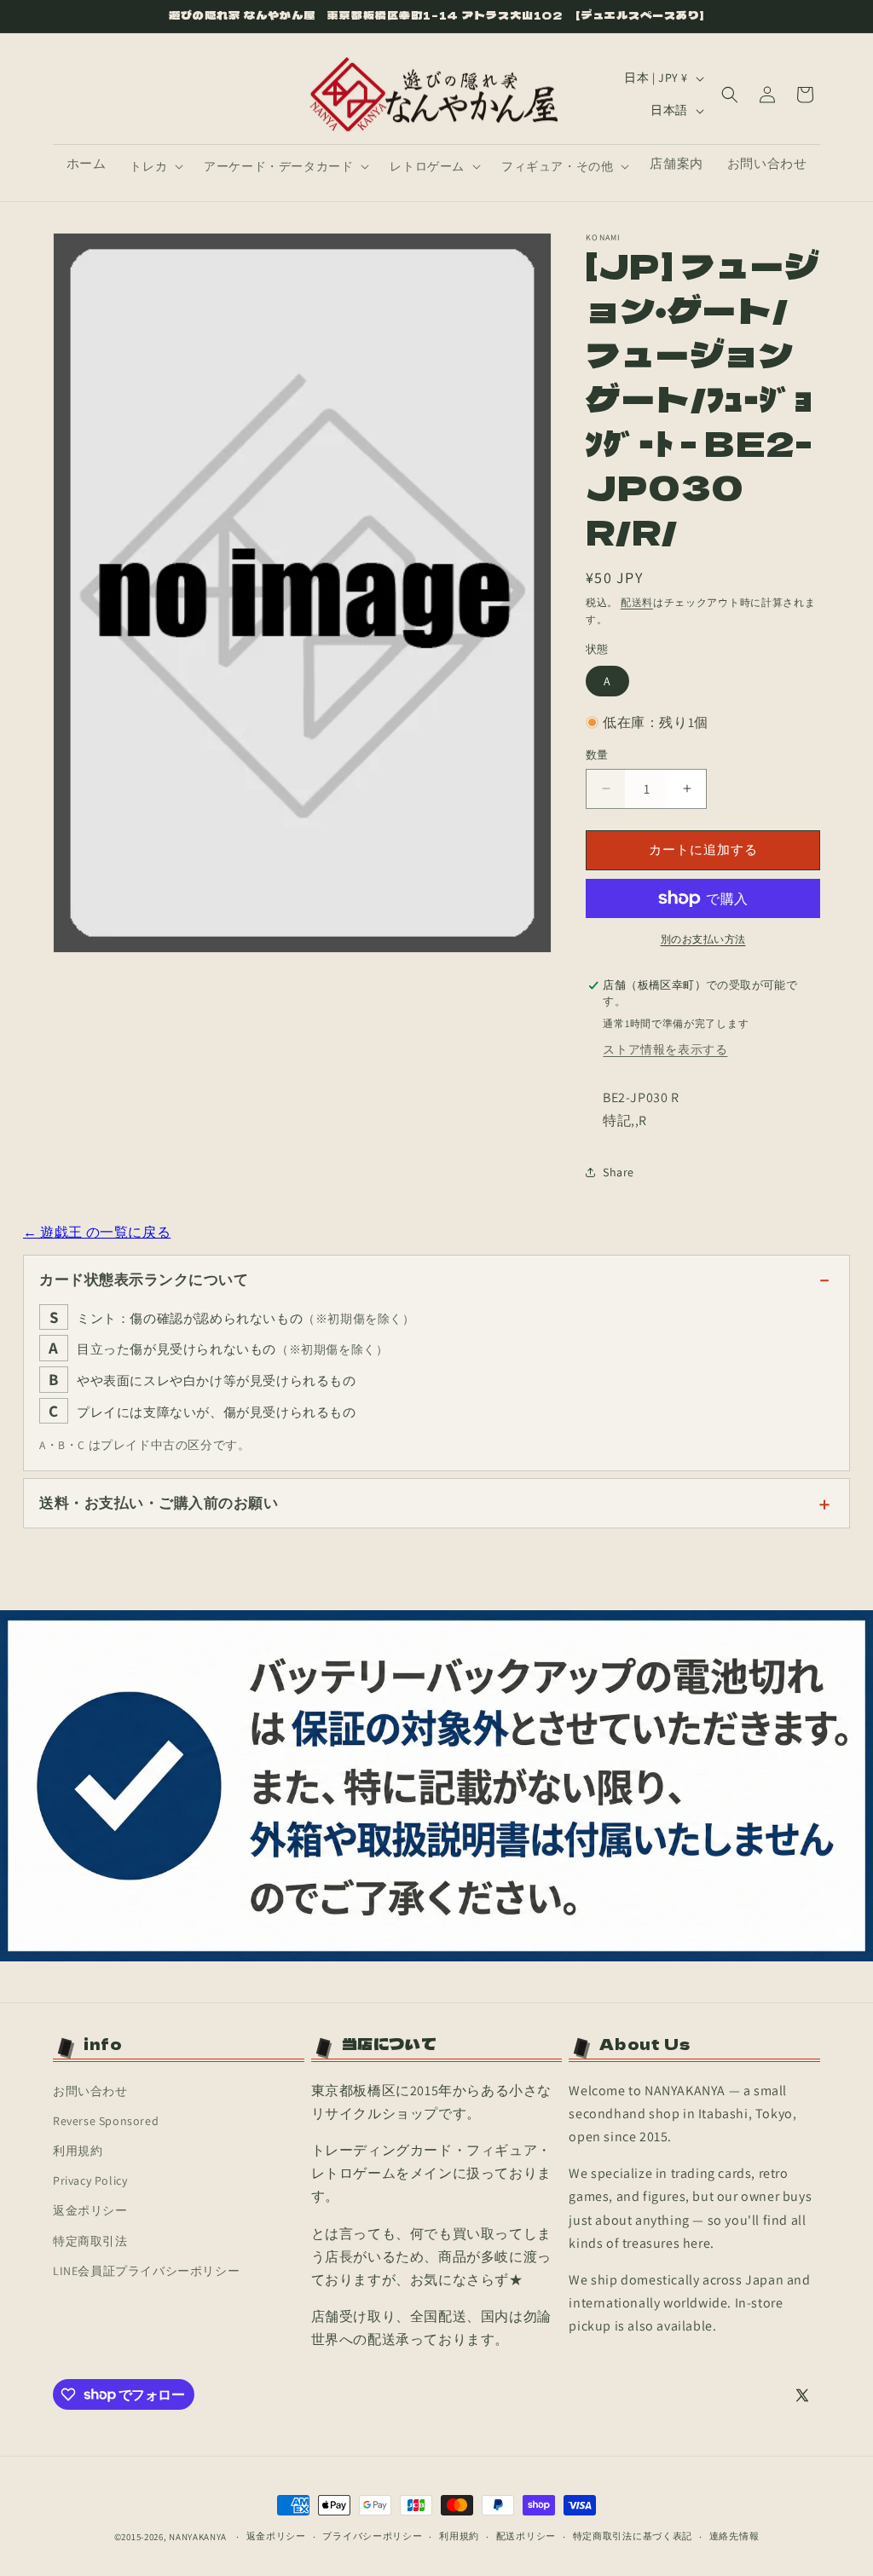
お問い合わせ (90, 2091)
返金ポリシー (90, 2210)
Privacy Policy (90, 2180)
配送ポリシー (526, 2536)
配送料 (637, 602)
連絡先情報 (734, 2536)
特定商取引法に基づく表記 (633, 2536)
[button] (155, 166)
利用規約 (78, 2151)
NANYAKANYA (198, 2537)
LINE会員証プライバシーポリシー (146, 2271)
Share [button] (619, 1172)
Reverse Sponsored (106, 2121)
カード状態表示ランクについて (144, 1279)
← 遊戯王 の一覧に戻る (97, 1232)
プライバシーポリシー (372, 2536)
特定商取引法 (90, 2241)
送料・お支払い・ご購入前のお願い (159, 1503)
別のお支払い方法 (703, 939)
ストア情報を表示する (665, 1049)
